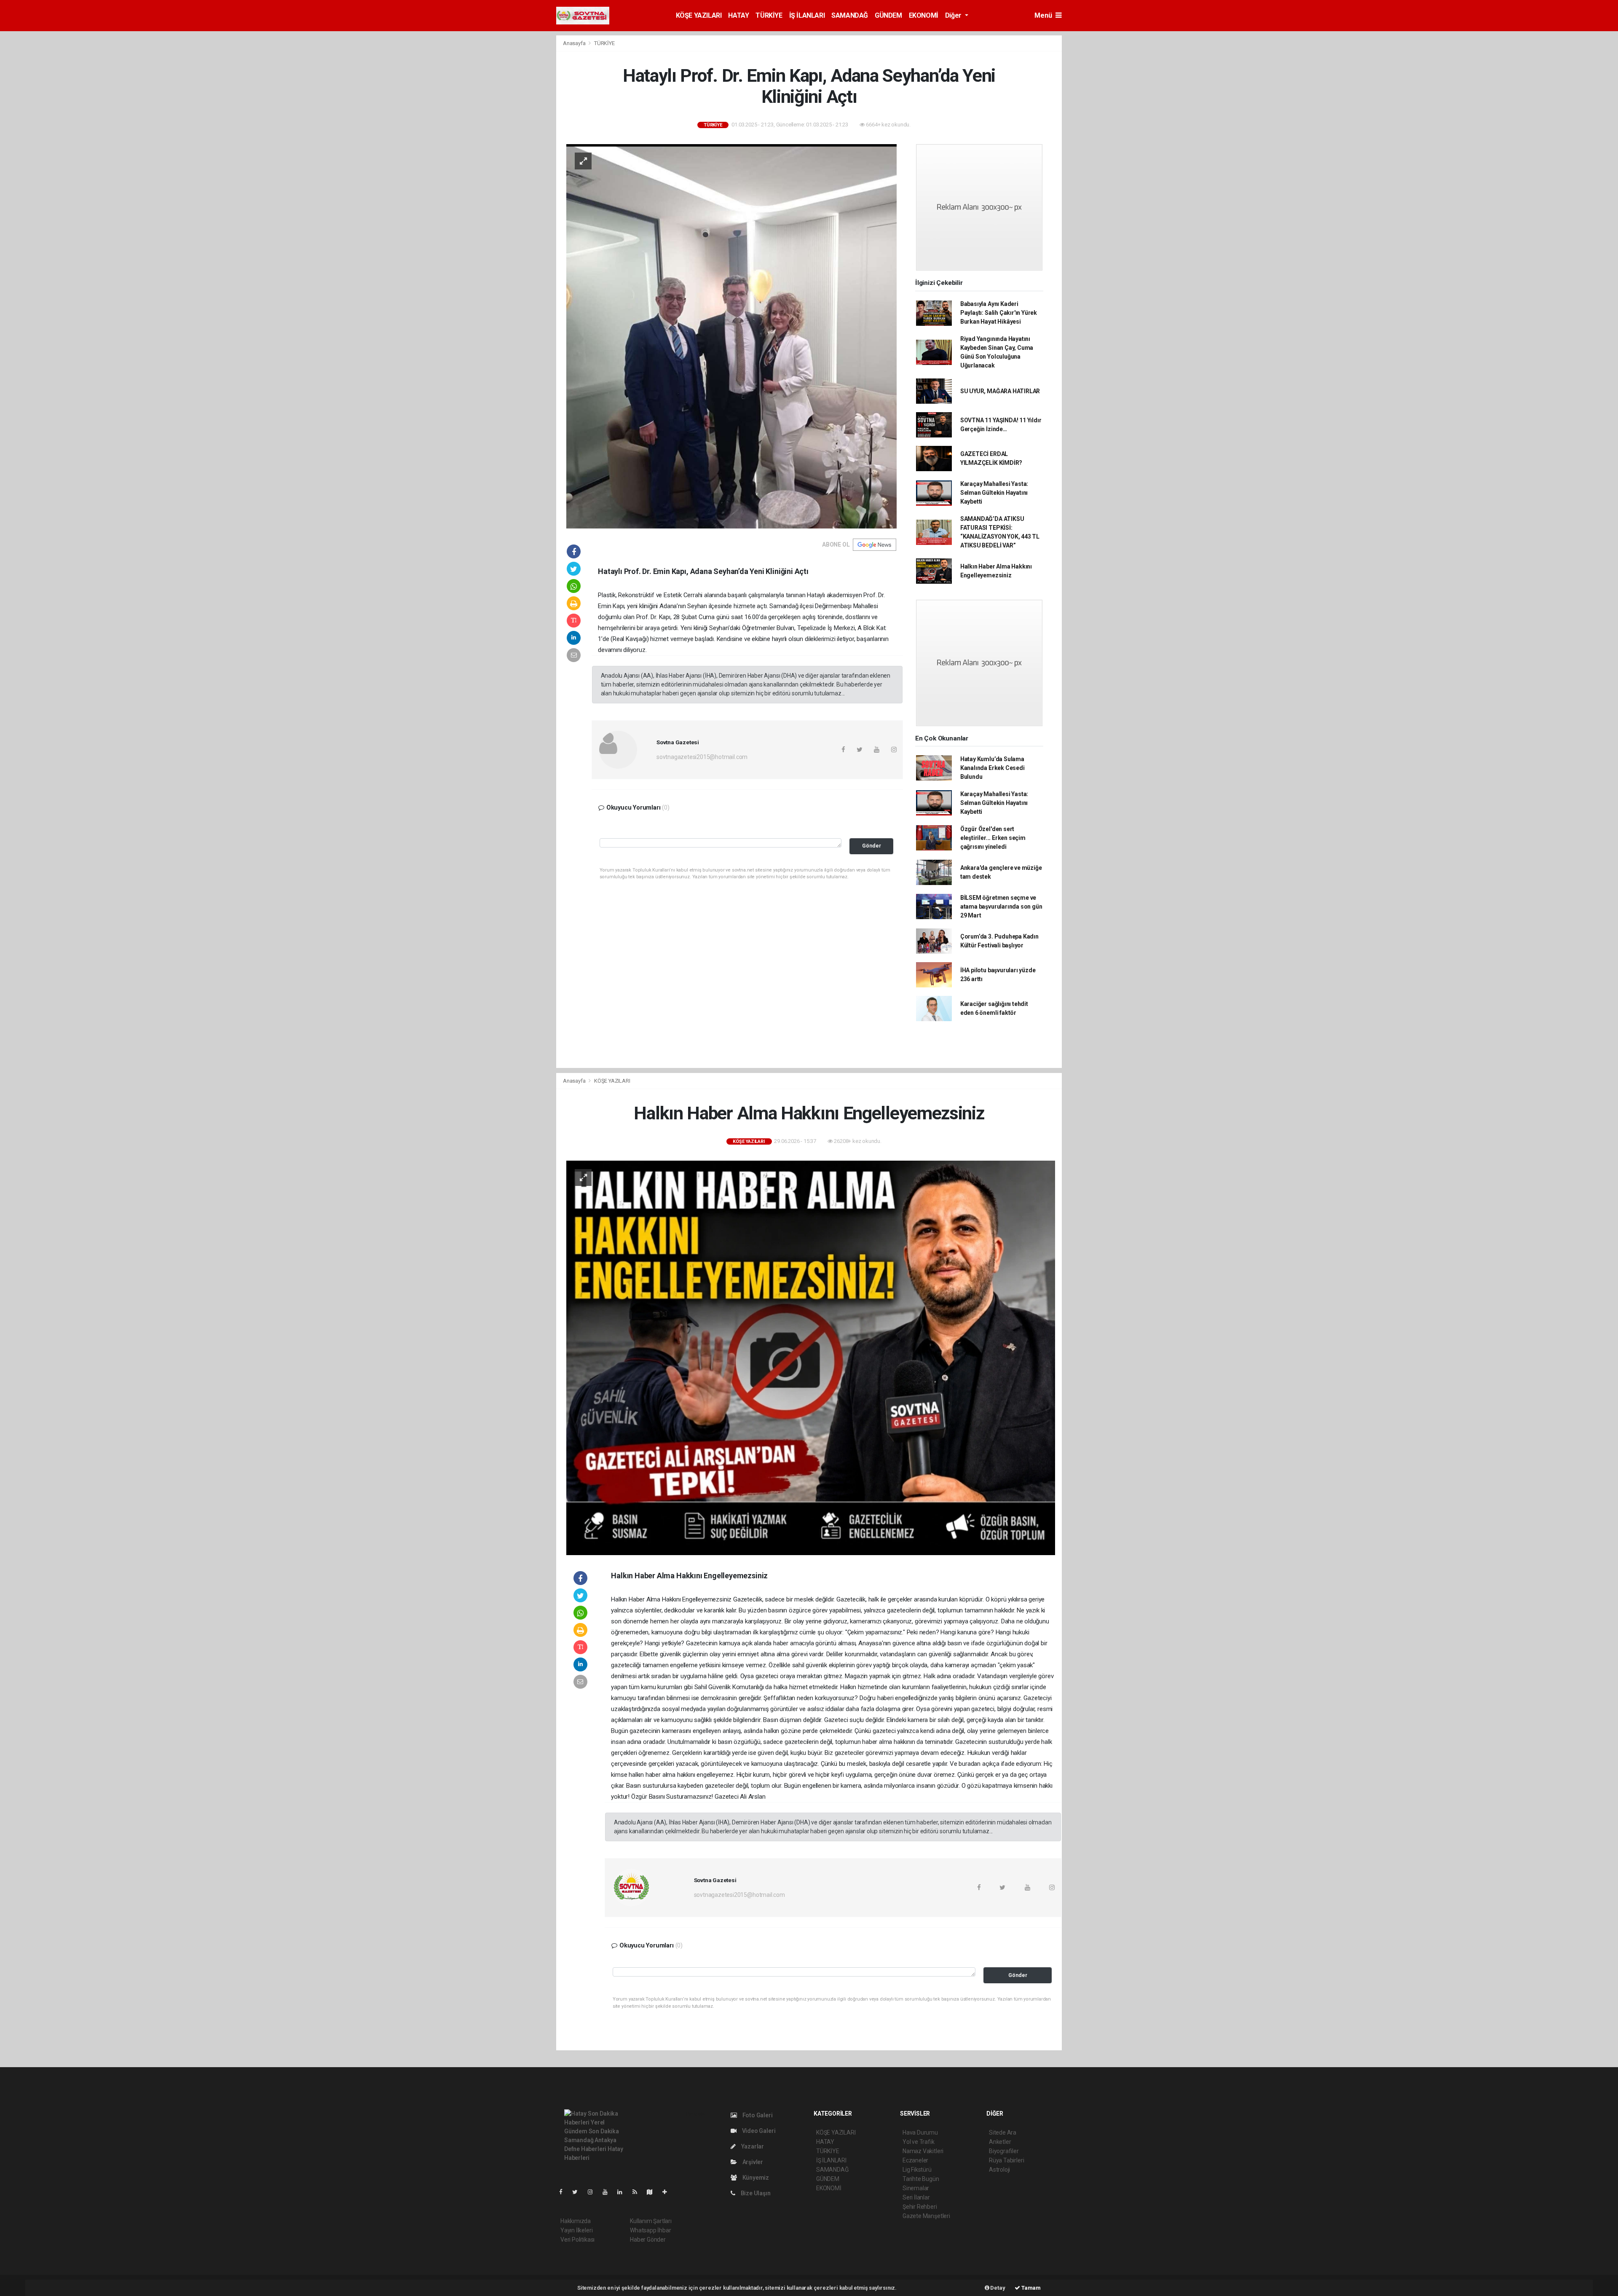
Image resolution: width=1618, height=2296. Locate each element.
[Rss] (638, 2192)
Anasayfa (575, 43)
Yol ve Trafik (919, 2142)
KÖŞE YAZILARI (699, 15)
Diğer (954, 15)
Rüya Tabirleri (1006, 2160)
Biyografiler (1004, 2151)
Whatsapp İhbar (650, 2230)
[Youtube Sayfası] (608, 2192)
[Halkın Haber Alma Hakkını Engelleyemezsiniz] (811, 1357)
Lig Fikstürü (917, 2170)
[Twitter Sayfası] (578, 2192)
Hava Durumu (920, 2132)
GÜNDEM (888, 15)
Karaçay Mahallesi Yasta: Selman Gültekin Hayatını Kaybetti (994, 493)
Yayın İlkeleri (576, 2230)
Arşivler (752, 2162)
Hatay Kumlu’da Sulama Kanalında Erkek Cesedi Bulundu (992, 768)
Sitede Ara (1003, 2132)
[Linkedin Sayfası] (623, 2192)
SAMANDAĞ (850, 15)
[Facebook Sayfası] (564, 2192)
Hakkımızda (576, 2221)
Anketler (1000, 2142)
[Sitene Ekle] (668, 2192)
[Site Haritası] (653, 2192)
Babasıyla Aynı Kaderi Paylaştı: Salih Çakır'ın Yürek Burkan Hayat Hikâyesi (999, 313)
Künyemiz (755, 2178)
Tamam (1030, 2288)
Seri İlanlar (916, 2197)
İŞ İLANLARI (807, 15)
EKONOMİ (924, 15)
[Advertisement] (1100, 161)
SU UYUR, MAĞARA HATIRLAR (1000, 391)
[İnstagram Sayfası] (594, 2192)
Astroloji (999, 2170)
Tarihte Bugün (921, 2179)
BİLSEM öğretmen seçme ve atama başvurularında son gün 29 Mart (1001, 907)
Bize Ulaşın (755, 2193)
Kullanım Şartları (651, 2221)
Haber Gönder (648, 2240)
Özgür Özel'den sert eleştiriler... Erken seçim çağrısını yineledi (993, 838)
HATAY (738, 15)
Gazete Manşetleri (926, 2216)
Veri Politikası (577, 2240)
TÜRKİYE (769, 15)
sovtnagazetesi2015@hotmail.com (702, 757)
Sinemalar (916, 2188)
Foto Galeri (757, 2115)
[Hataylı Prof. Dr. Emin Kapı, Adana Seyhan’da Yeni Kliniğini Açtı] (731, 335)
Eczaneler (915, 2160)
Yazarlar (752, 2146)
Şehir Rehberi (920, 2207)
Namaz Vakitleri (923, 2151)
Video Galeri (758, 2131)
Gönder (872, 846)
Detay (997, 2288)
